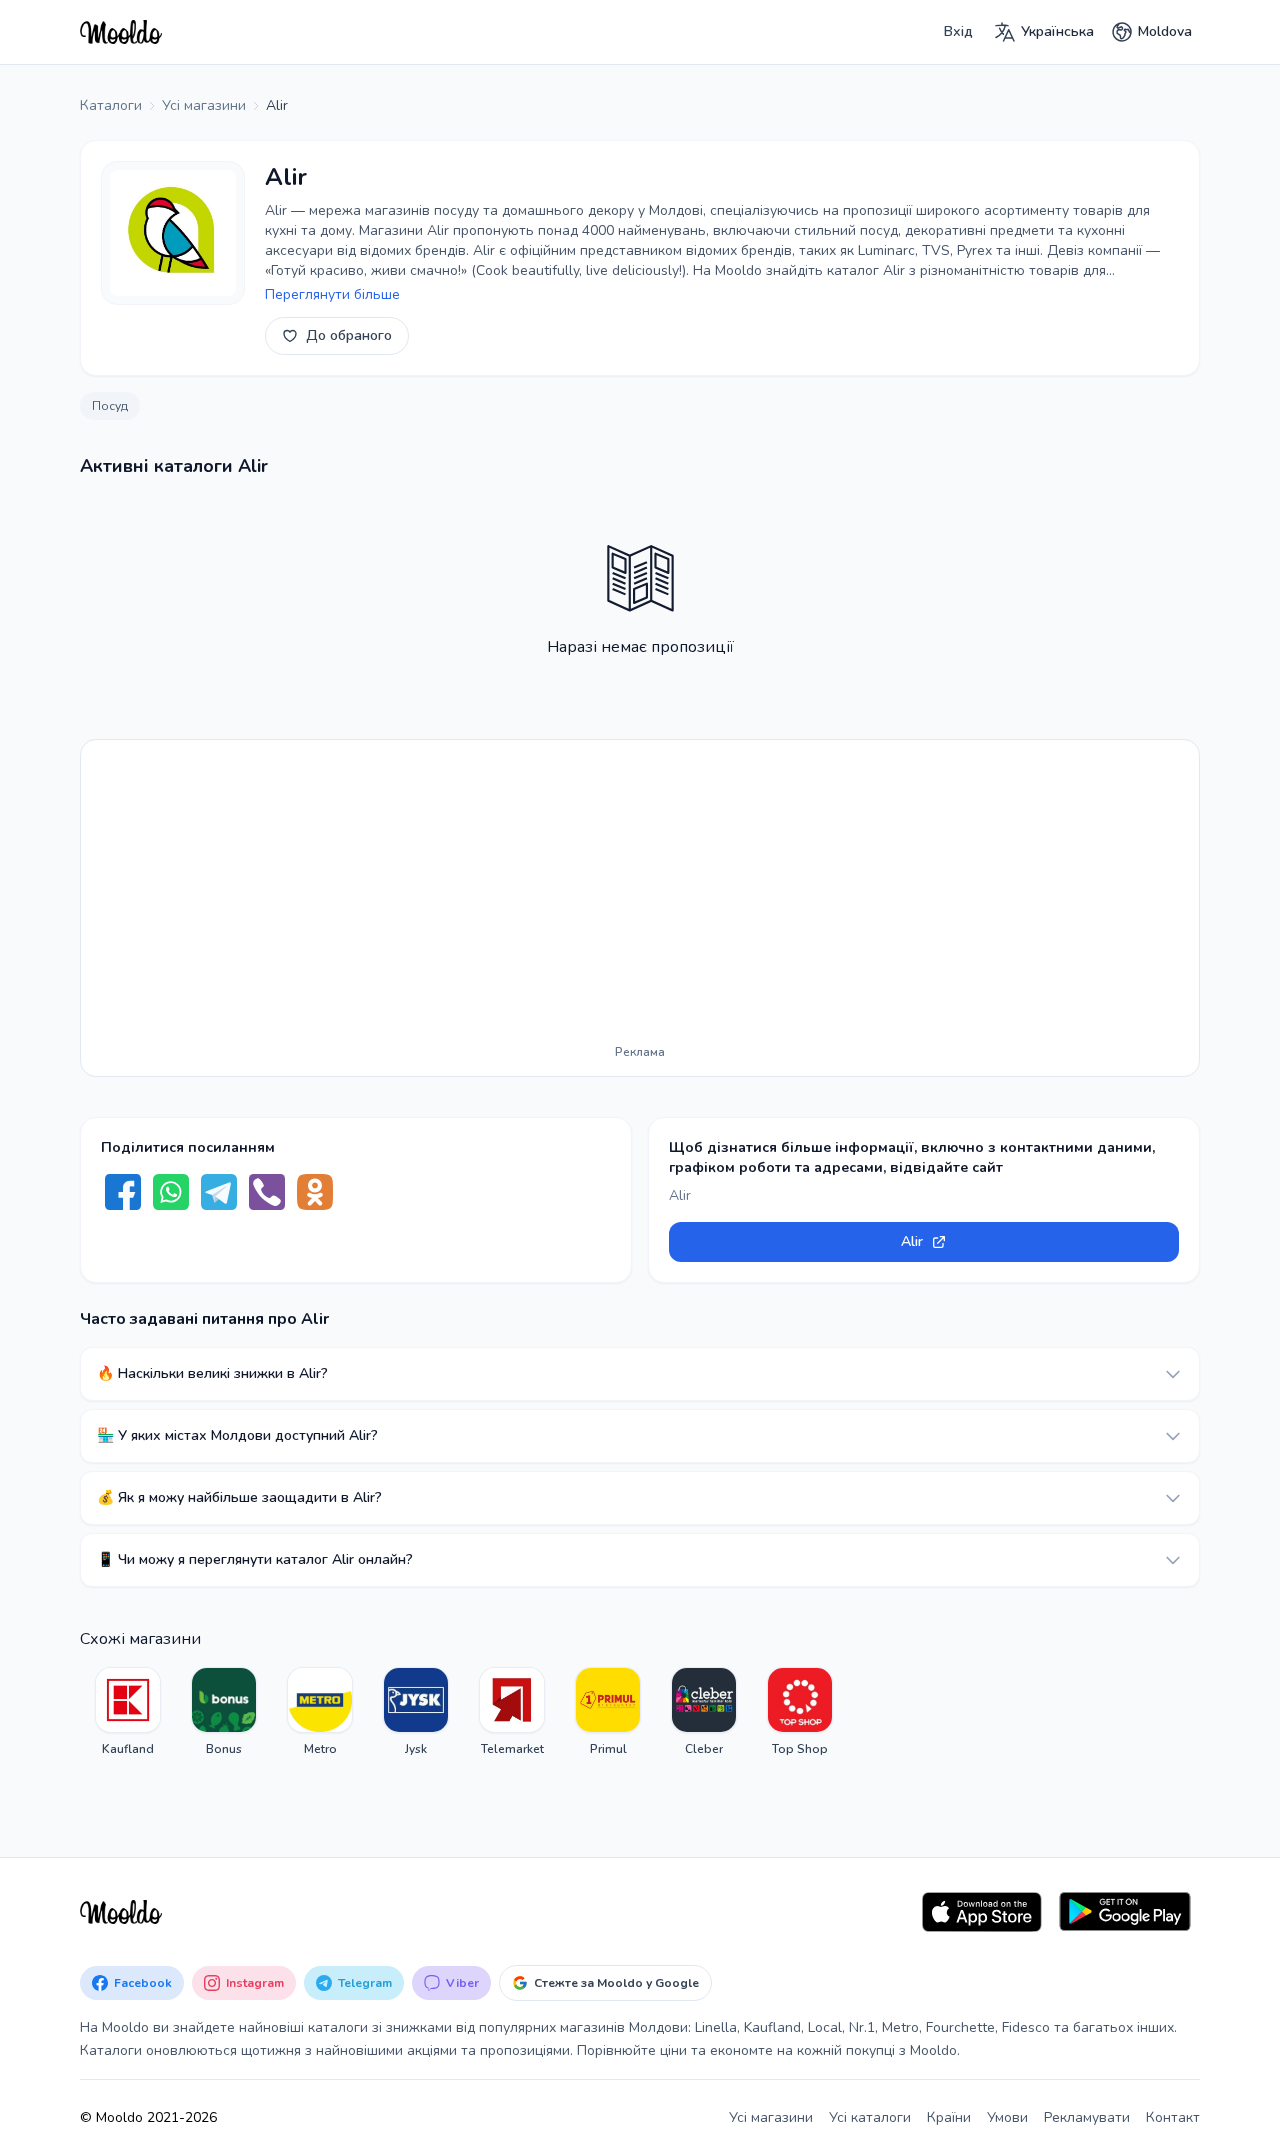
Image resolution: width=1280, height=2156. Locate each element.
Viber (462, 1983)
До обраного (349, 335)
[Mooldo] (121, 32)
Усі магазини (771, 2117)
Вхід (958, 31)
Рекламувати (1087, 2117)
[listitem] (128, 1712)
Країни (949, 2117)
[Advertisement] (640, 896)
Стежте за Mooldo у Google (616, 1983)
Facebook (143, 1983)
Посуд (110, 406)
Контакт (1173, 2117)
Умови (1007, 2117)
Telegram (365, 1983)
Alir (912, 1241)
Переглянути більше (332, 294)
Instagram (255, 1983)
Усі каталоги (870, 2117)
